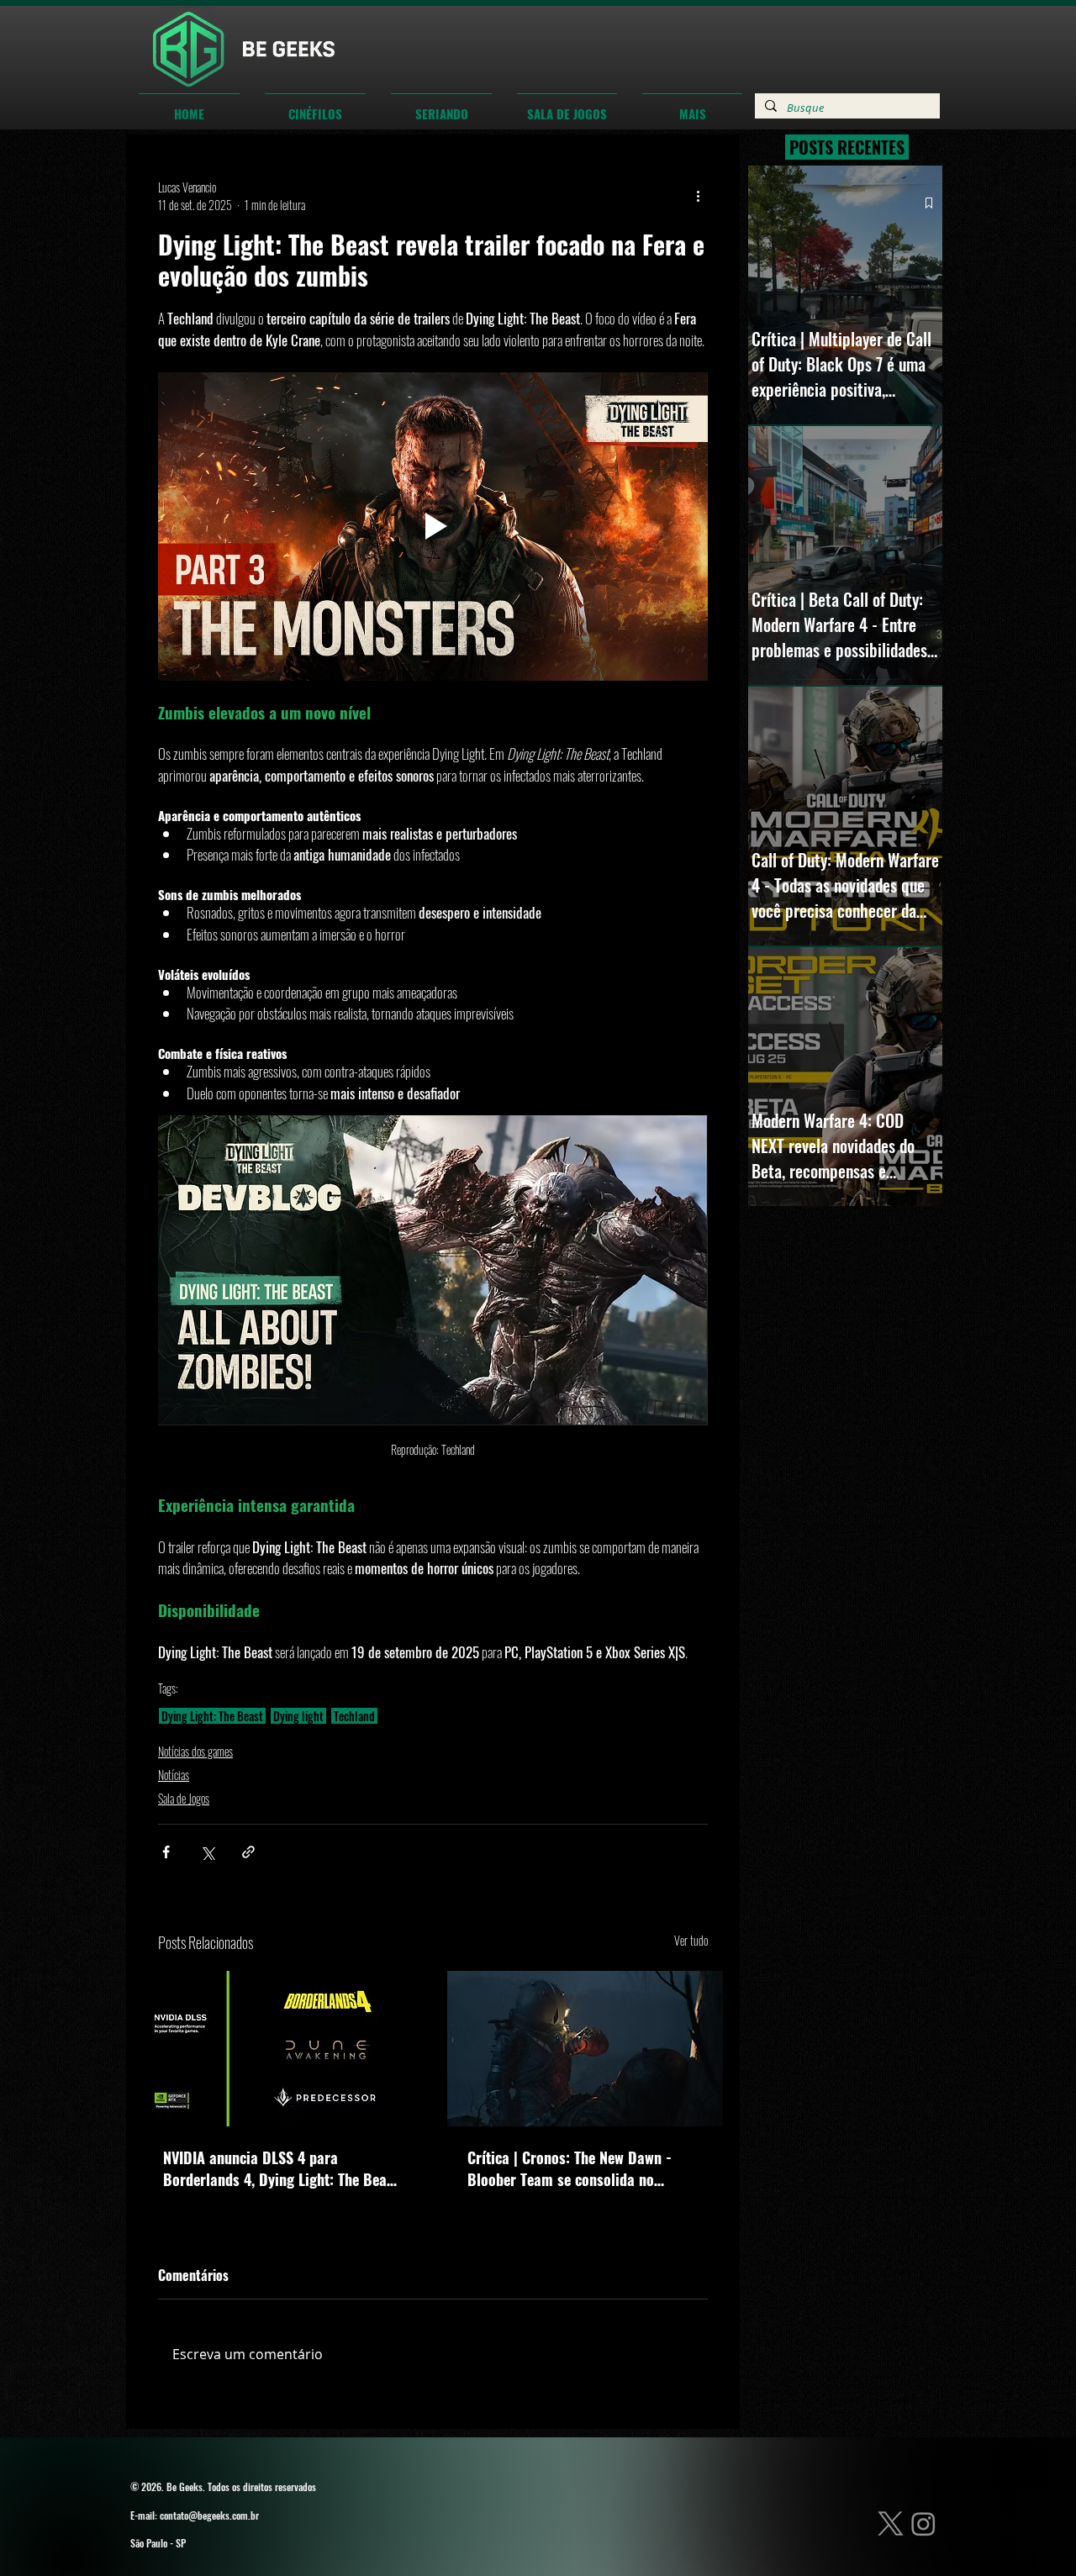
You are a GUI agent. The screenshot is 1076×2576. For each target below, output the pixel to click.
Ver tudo (691, 1940)
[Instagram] (923, 2523)
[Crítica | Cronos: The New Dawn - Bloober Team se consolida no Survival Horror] (585, 2049)
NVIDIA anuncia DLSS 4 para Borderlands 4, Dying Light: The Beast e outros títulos (281, 2168)
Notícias (174, 1775)
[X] (891, 2523)
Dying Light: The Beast (212, 1716)
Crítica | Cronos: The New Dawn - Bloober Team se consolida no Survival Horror (570, 2168)
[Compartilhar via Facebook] (166, 1852)
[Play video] (433, 527)
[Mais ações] (698, 196)
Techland (354, 1716)
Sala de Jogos (184, 1798)
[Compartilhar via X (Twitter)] (207, 1852)
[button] (315, 106)
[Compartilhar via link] (248, 1852)
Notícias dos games (195, 1751)
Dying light (298, 1716)
